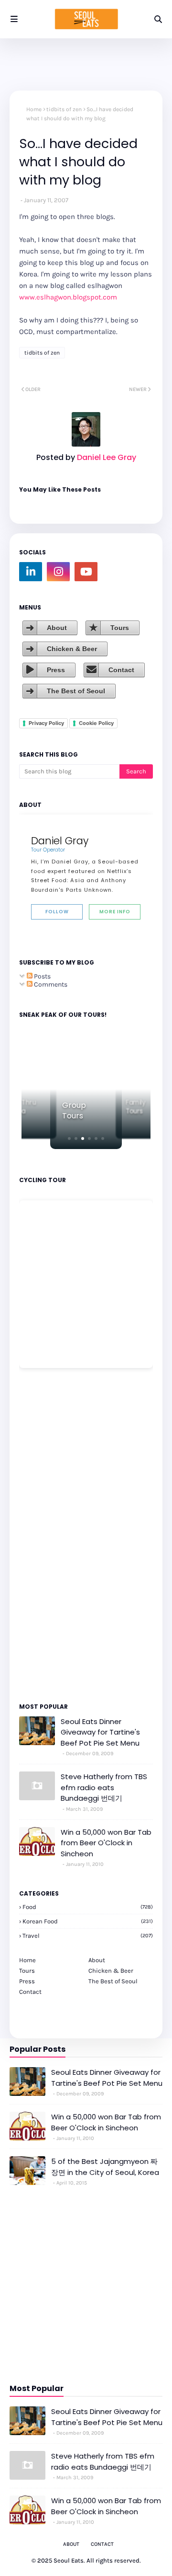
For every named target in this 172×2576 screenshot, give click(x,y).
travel (88, 1936)
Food (88, 1907)
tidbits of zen (64, 109)
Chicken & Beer (72, 649)
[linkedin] (31, 572)
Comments (50, 984)
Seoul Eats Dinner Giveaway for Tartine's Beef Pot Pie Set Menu (100, 1732)
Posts (42, 976)
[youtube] (86, 572)
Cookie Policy (96, 723)
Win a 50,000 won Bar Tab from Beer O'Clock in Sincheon (106, 1843)
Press (56, 670)
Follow (57, 912)
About (57, 628)
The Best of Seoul (76, 691)
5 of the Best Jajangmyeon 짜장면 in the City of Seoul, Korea (105, 2167)
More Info (115, 912)
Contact (121, 670)
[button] (69, 1138)
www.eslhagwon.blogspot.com (68, 297)
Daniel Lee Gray (106, 457)
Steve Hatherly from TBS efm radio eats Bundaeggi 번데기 (104, 1787)
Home (34, 109)
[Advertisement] (48, 1535)
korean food (88, 1921)
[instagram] (58, 572)
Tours (120, 628)
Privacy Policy (46, 723)
